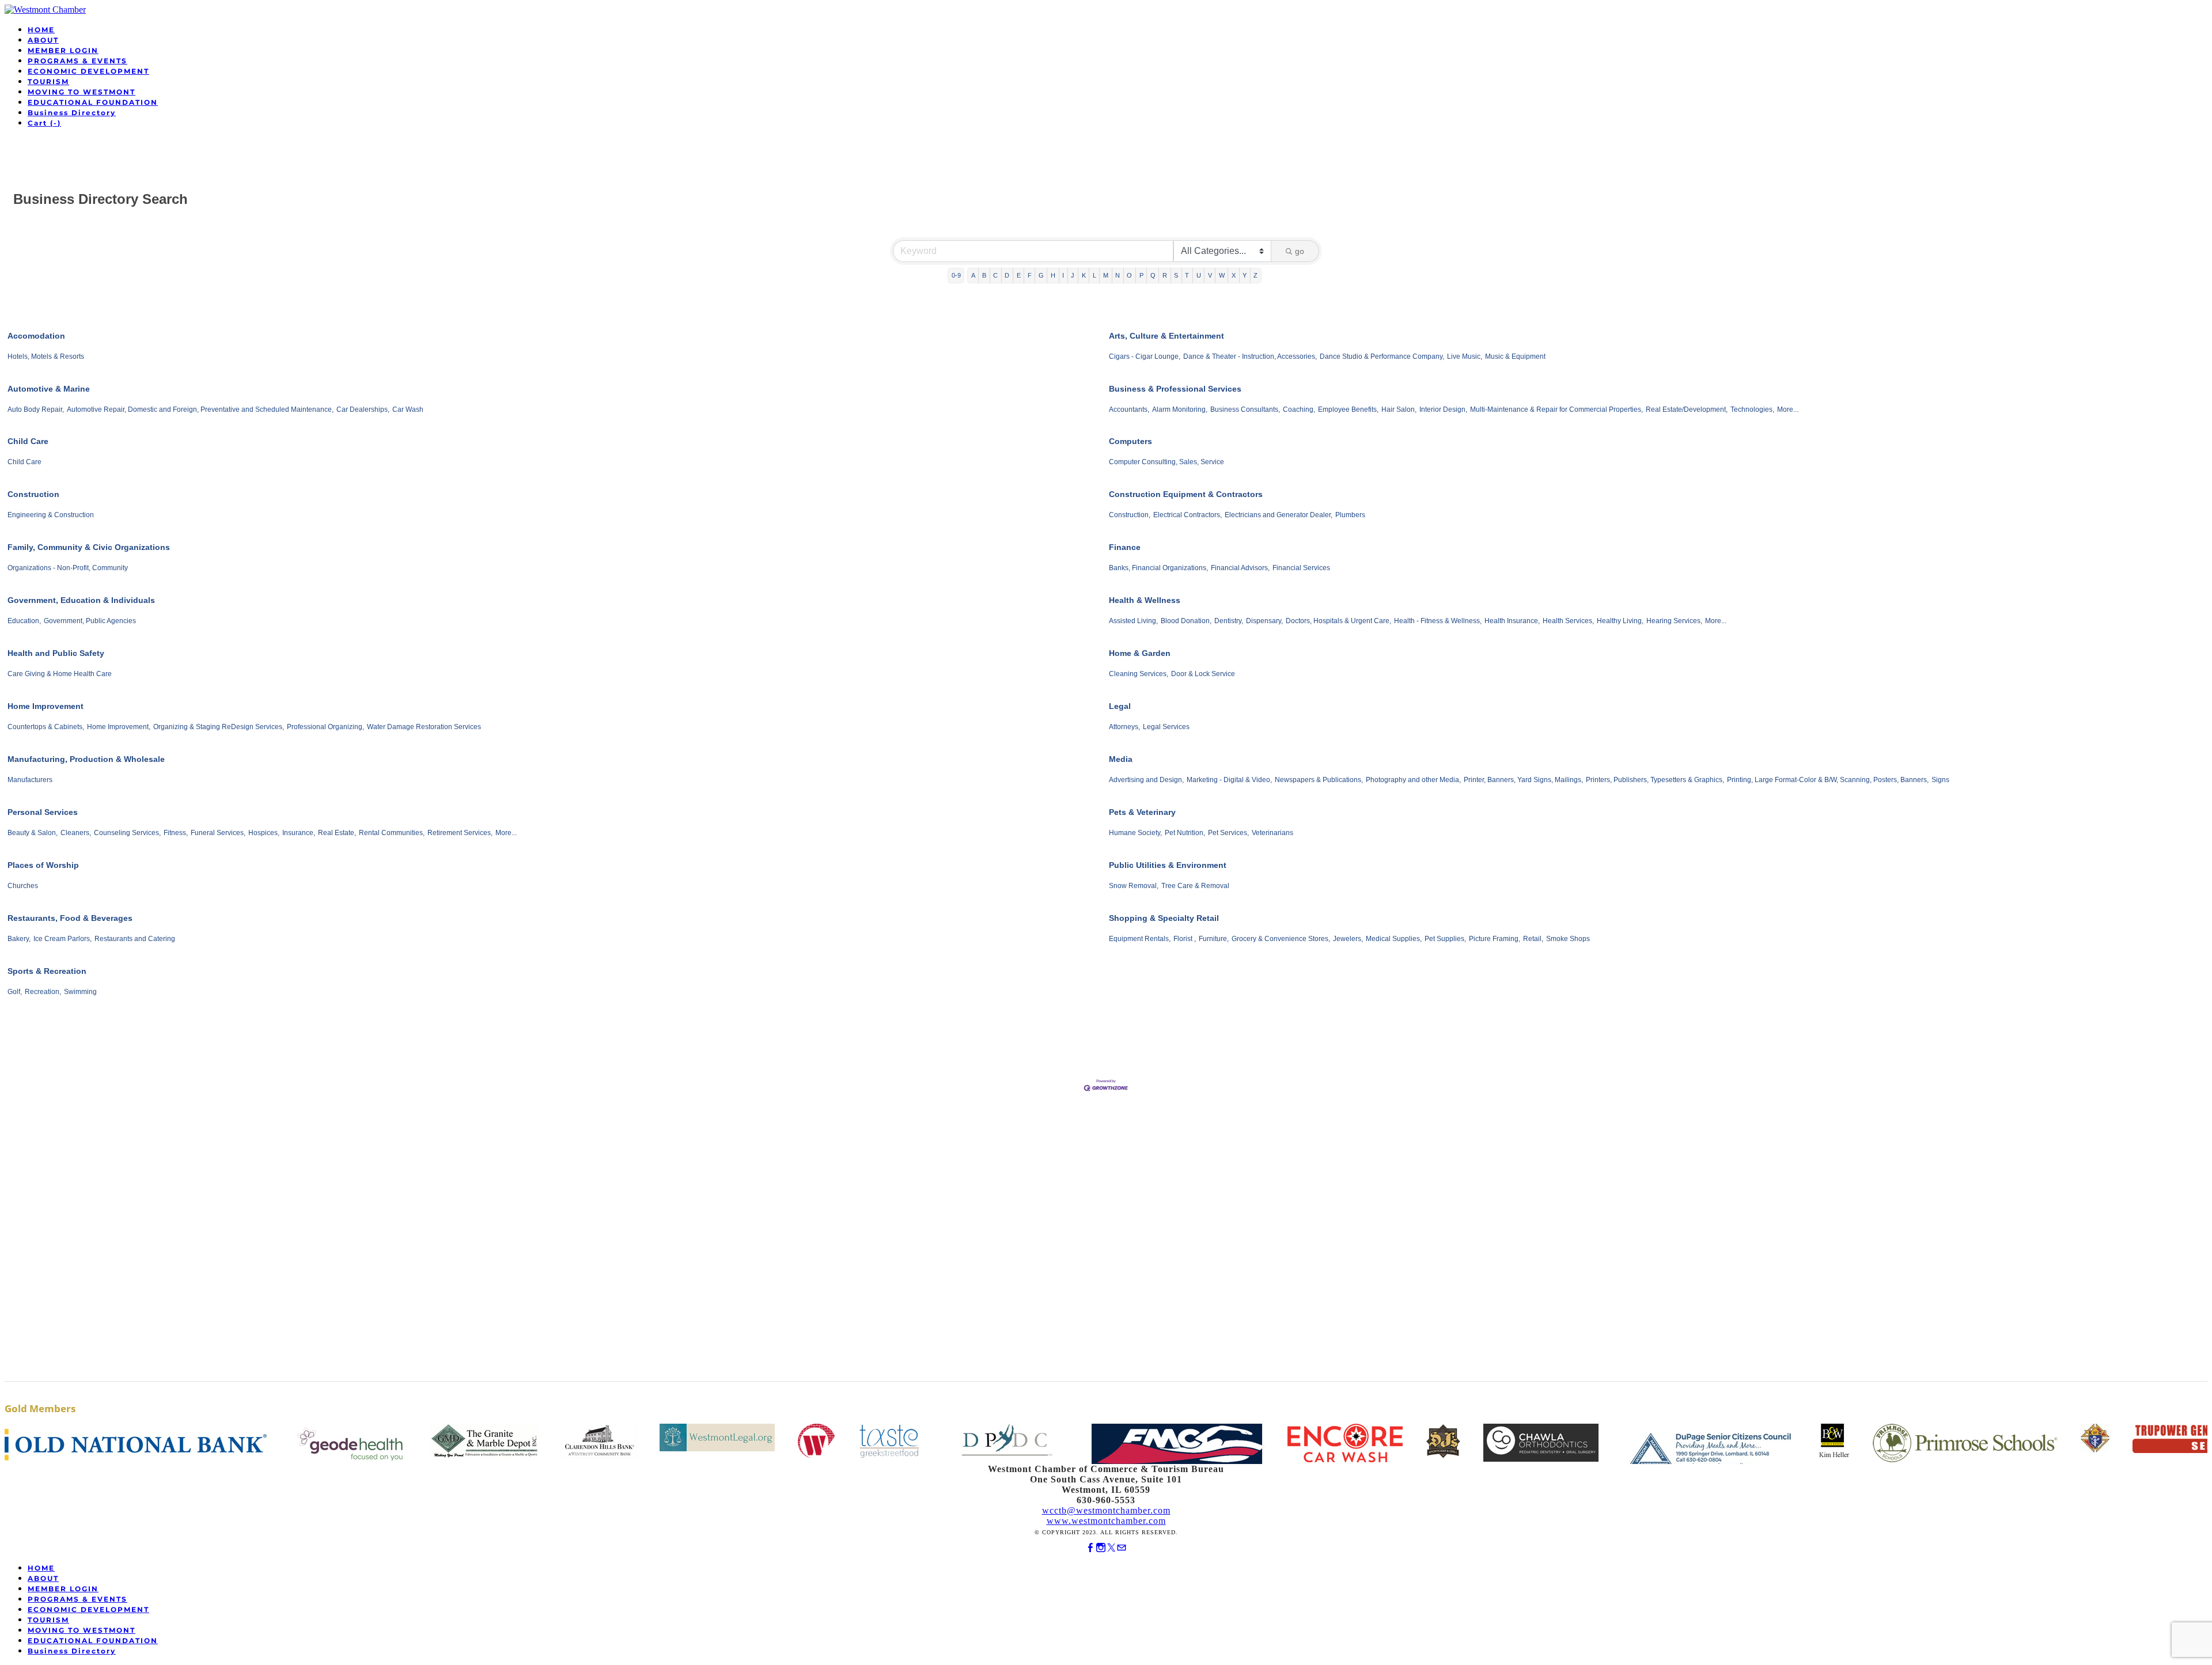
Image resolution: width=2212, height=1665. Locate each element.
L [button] (1094, 275)
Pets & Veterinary (1142, 812)
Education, (24, 621)
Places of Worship (43, 865)
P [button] (1141, 275)
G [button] (1041, 275)
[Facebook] (1090, 1548)
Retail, (1533, 939)
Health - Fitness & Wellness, (1438, 621)
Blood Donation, (1186, 621)
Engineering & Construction (51, 515)
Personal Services (43, 812)
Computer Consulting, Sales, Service (1166, 462)
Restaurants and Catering (135, 939)
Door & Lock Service (1203, 674)
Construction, (1130, 515)
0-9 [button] (956, 275)
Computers (1130, 441)
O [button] (1129, 275)
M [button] (1106, 275)
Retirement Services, (460, 833)
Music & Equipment (1515, 356)
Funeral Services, (218, 833)
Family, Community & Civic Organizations (89, 547)
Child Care (28, 441)
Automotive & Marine (49, 389)
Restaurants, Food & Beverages (70, 918)
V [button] (1210, 275)
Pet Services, (1228, 833)
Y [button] (1245, 275)
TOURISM (48, 81)
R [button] (1165, 275)
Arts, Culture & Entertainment (1166, 336)
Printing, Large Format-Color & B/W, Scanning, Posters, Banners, (1828, 780)
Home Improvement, (119, 727)
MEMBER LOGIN (63, 50)
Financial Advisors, (1240, 568)
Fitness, (176, 833)
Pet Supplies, (1445, 939)
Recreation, (43, 992)
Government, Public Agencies (90, 621)
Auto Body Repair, (36, 409)
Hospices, (264, 833)
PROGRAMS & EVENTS (77, 61)
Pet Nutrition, (1185, 833)
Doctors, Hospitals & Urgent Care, (1338, 621)
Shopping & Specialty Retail (1164, 918)
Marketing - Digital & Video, (1229, 780)
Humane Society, (1135, 833)
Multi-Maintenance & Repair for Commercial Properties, (1556, 409)
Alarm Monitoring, (1180, 409)
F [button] (1030, 275)
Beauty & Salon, (33, 833)
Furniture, (1214, 939)
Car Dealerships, (363, 409)
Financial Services (1301, 568)
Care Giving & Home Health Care (60, 674)
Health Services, (1568, 621)
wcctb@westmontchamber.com (1106, 1510)
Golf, (15, 992)
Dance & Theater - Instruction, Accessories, (1250, 356)
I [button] (1063, 275)
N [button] (1118, 275)
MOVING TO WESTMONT (82, 92)
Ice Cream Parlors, (63, 939)
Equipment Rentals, (1140, 939)
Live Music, (1465, 356)
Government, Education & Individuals (81, 600)
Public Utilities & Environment (1168, 865)
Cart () (44, 123)
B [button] (984, 275)
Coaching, (1299, 409)
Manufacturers (30, 780)
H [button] (1053, 275)
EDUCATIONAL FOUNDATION (93, 102)
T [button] (1187, 275)
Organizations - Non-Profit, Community (68, 568)
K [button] (1084, 275)
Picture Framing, (1495, 939)
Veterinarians (1272, 833)
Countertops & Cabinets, (46, 727)
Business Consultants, (1245, 409)
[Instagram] (1101, 1548)
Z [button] (1255, 275)
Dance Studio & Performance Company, (1382, 356)
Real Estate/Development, (1687, 409)
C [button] (995, 275)
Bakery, (19, 939)
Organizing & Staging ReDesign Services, (219, 727)
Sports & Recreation (47, 971)
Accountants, (1129, 409)
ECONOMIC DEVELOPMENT (88, 71)
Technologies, (1752, 409)
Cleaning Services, (1139, 674)
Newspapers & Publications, (1319, 780)
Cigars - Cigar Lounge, (1145, 356)
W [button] (1222, 275)
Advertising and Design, (1146, 780)
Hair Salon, (1399, 409)
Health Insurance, (1512, 621)
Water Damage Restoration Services (424, 727)
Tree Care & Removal (1195, 886)
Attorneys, (1124, 727)
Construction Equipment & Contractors (1186, 494)
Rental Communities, (392, 833)
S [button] (1176, 275)
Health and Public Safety (56, 653)
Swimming (80, 992)
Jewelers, (1348, 939)
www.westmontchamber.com (1106, 1521)
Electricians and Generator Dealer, (1279, 515)
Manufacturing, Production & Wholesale (86, 759)
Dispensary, (1264, 621)
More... (1788, 409)
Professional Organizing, (325, 727)
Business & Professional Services (1175, 389)
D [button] (1007, 275)
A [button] (973, 275)
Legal (1120, 706)
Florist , (1185, 939)
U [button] (1199, 275)
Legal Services (1166, 727)
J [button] (1073, 275)
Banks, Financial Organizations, (1158, 568)
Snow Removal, (1134, 886)
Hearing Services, (1674, 621)
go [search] (1300, 251)
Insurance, (299, 833)
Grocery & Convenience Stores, (1281, 939)
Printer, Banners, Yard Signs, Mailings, (1523, 780)
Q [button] (1153, 275)
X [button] (1234, 275)
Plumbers (1350, 515)
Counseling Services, (127, 833)
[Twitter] (1111, 1548)
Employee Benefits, (1348, 409)
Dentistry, (1229, 621)
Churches (23, 886)
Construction (33, 494)
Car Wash (408, 409)
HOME (41, 30)
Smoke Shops (1568, 939)
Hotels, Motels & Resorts (46, 356)
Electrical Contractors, (1188, 515)
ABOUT (43, 40)
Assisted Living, (1133, 621)
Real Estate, (337, 833)
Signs (1940, 780)
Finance (1125, 547)
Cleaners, (76, 833)
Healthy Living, (1620, 621)
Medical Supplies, (1394, 939)
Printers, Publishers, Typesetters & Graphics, (1655, 780)
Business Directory (72, 113)
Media (1121, 759)
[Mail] (1122, 1548)
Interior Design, (1443, 409)
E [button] (1019, 275)
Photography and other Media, (1413, 780)
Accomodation (36, 336)
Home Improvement (46, 706)
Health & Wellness (1145, 600)
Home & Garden (1140, 653)
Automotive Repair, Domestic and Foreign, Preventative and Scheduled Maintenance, (200, 409)
